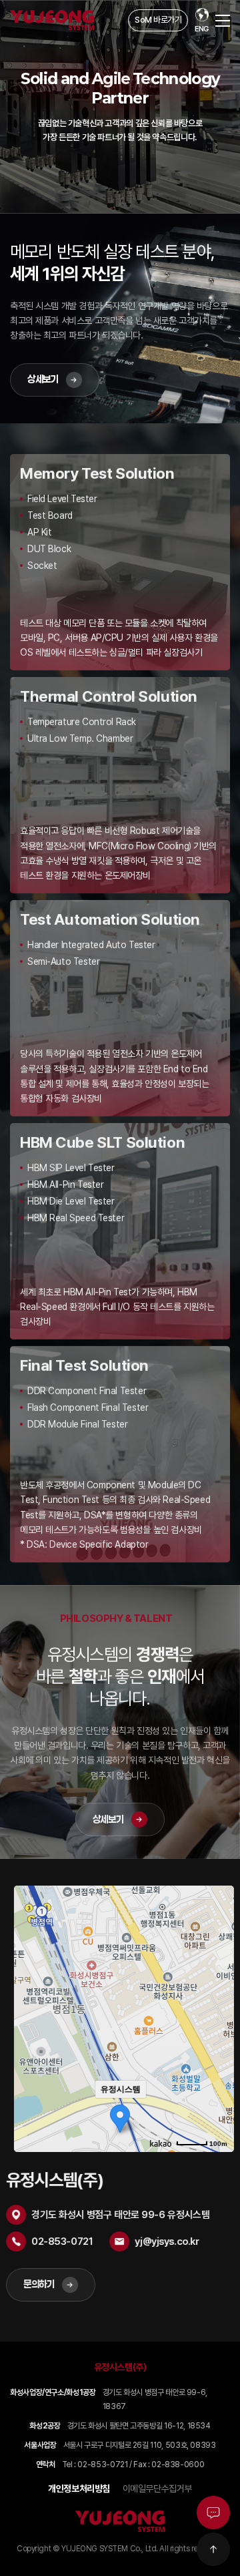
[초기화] (213, 2043)
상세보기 (43, 379)
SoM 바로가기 (158, 20)
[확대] (213, 1995)
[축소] (213, 2017)
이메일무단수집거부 (157, 2489)
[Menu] (223, 20)
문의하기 (43, 2284)
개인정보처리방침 (79, 2489)
